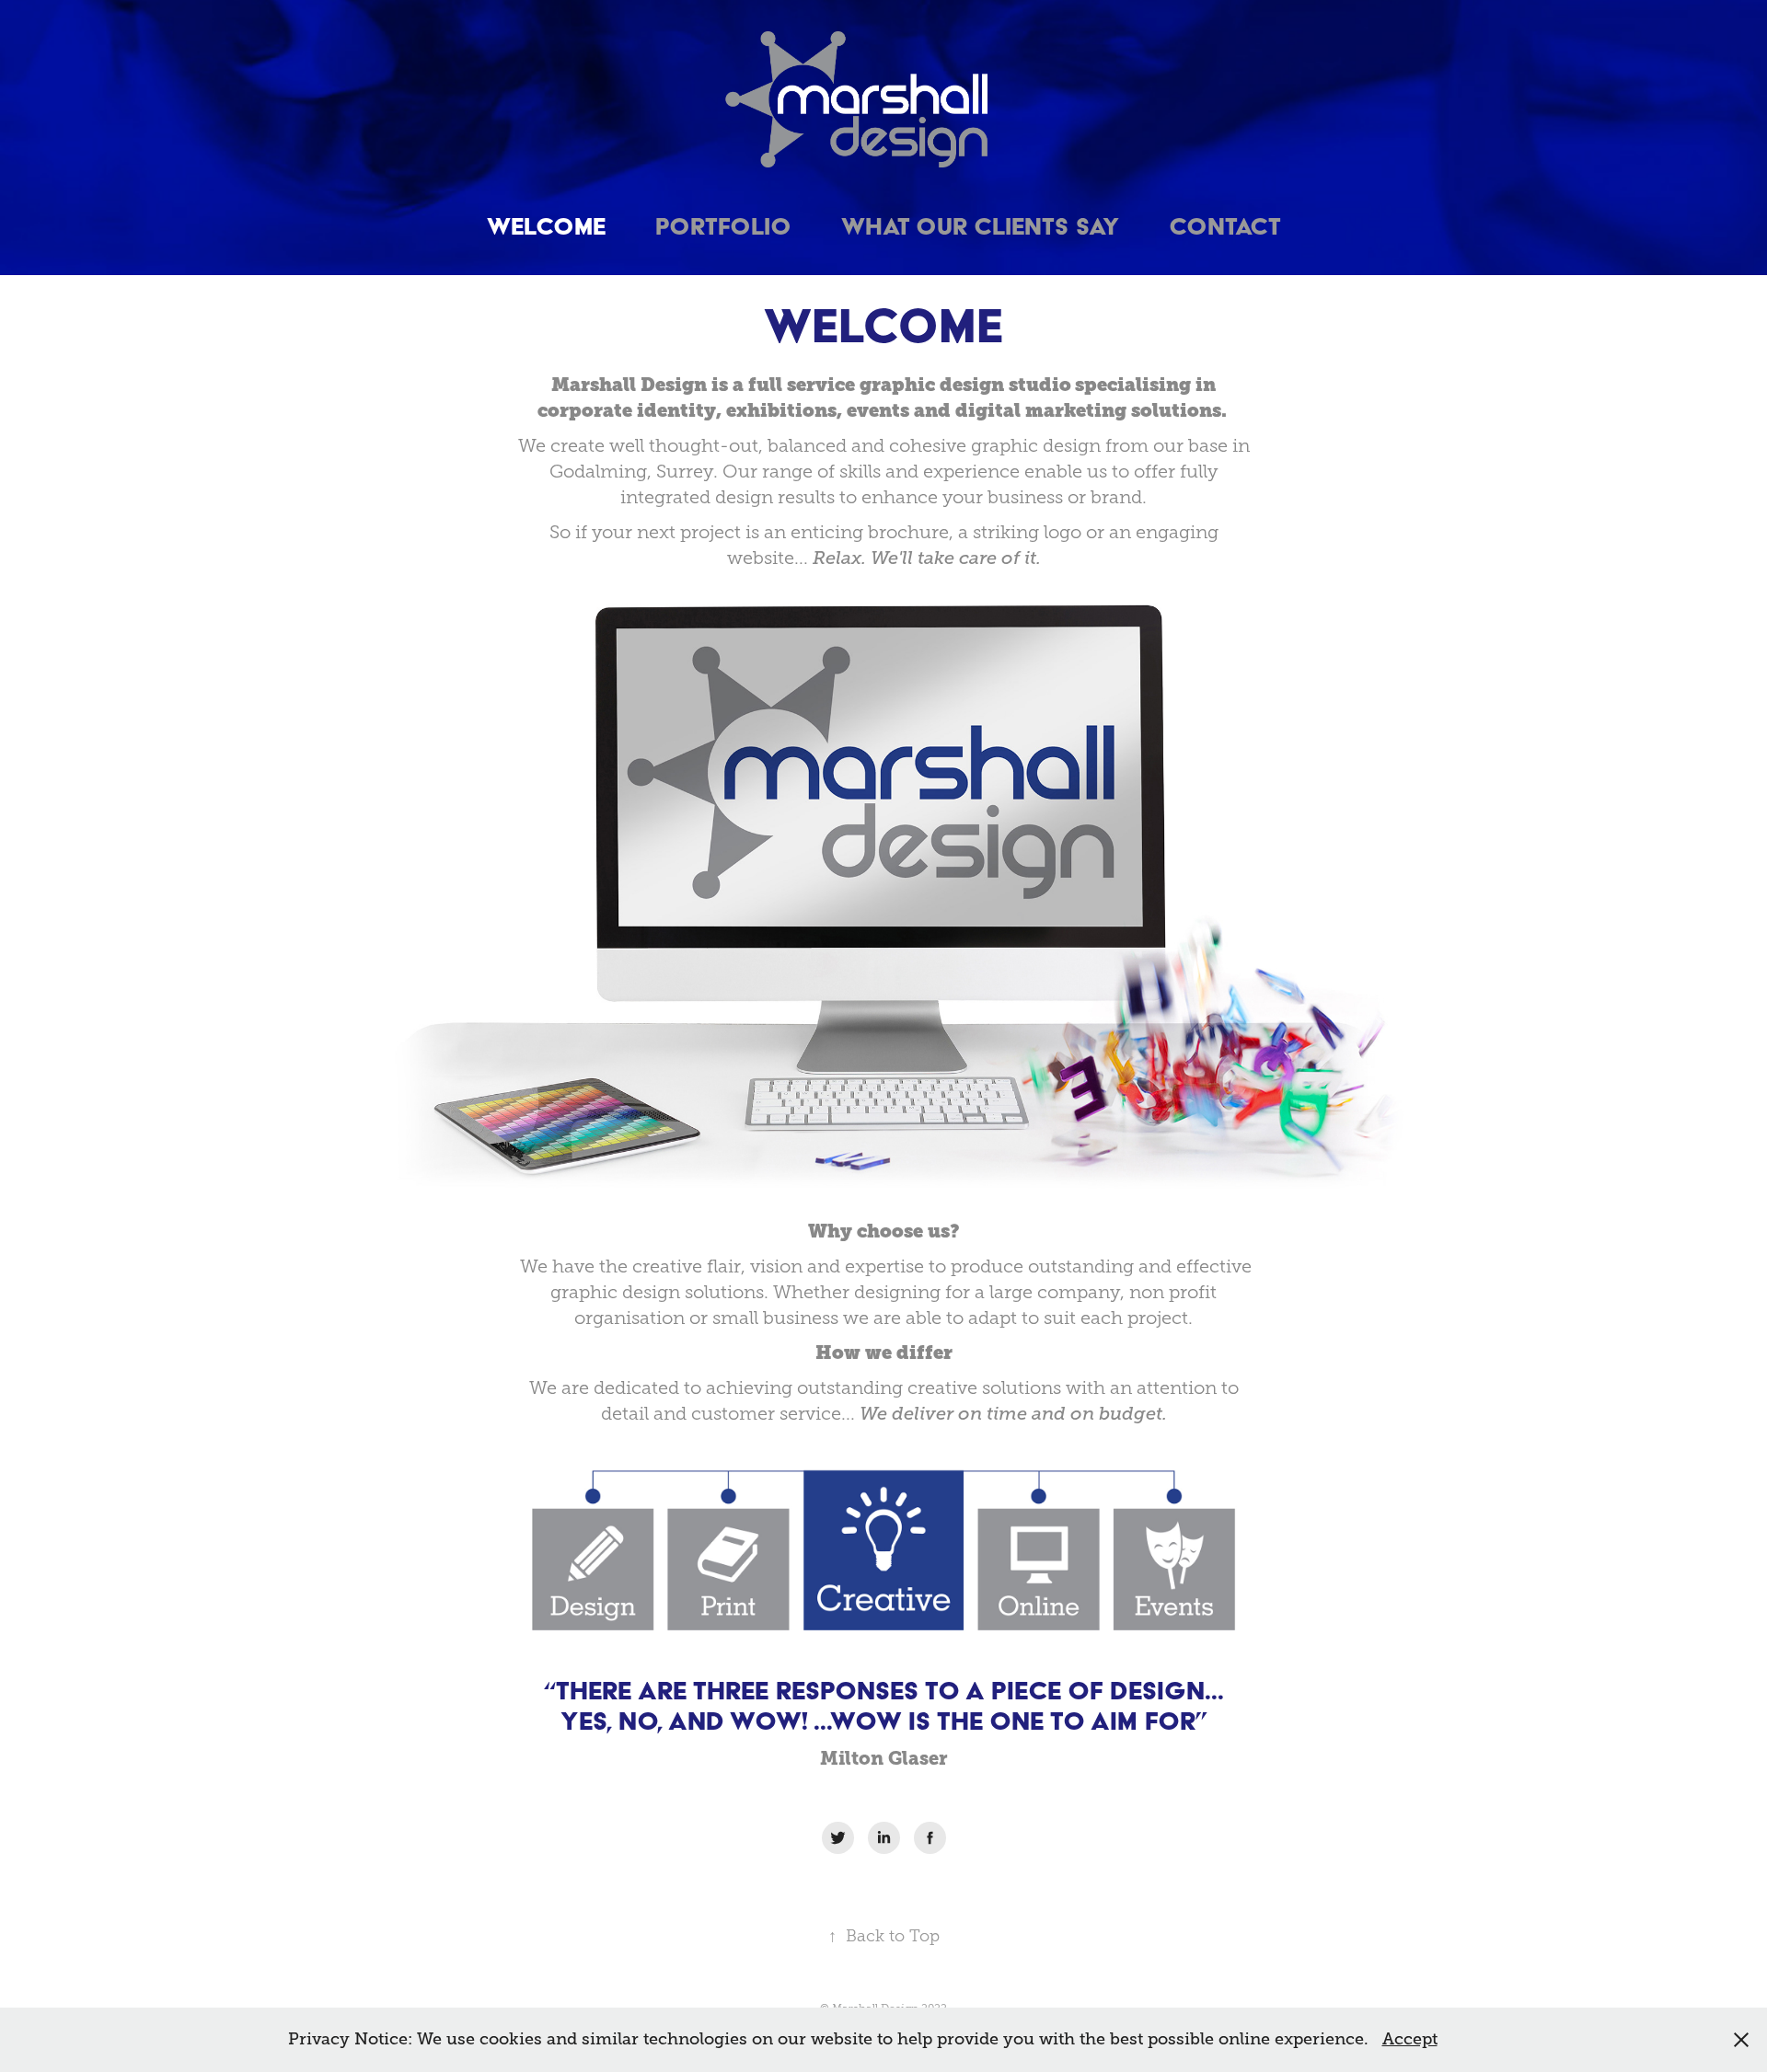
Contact (1225, 226)
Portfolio (723, 226)
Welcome (546, 226)
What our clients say (980, 226)
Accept (1410, 2039)
